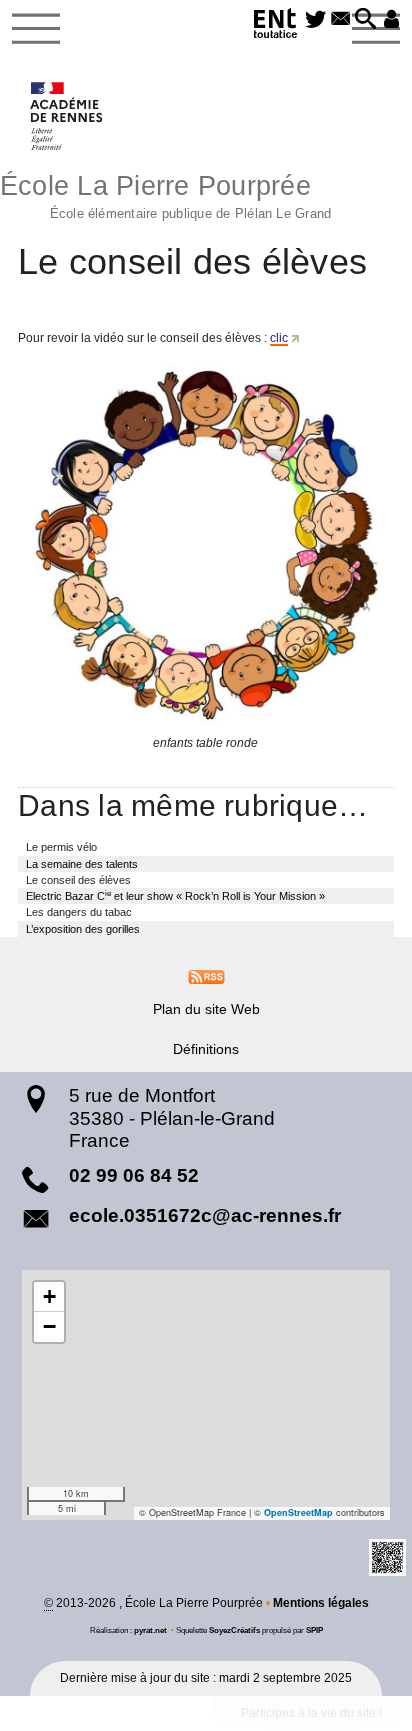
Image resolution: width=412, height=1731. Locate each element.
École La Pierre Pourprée (165, 194)
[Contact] (340, 20)
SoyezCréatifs (234, 1630)
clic (279, 338)
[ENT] (276, 26)
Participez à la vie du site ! (311, 1713)
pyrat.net (150, 1630)
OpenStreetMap (298, 1512)
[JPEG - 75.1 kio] (206, 546)
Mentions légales (321, 1603)
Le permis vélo (61, 847)
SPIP (314, 1630)
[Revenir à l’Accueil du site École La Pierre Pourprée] (67, 116)
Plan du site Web (206, 1009)
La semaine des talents (82, 864)
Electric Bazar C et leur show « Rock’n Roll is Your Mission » (175, 895)
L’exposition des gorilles (83, 929)
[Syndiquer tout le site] (206, 976)
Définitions (206, 1049)
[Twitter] (315, 20)
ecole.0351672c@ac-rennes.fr (205, 1215)
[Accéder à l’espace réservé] (391, 20)
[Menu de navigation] (36, 29)
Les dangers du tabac (79, 912)
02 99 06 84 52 (134, 1175)
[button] (365, 20)
